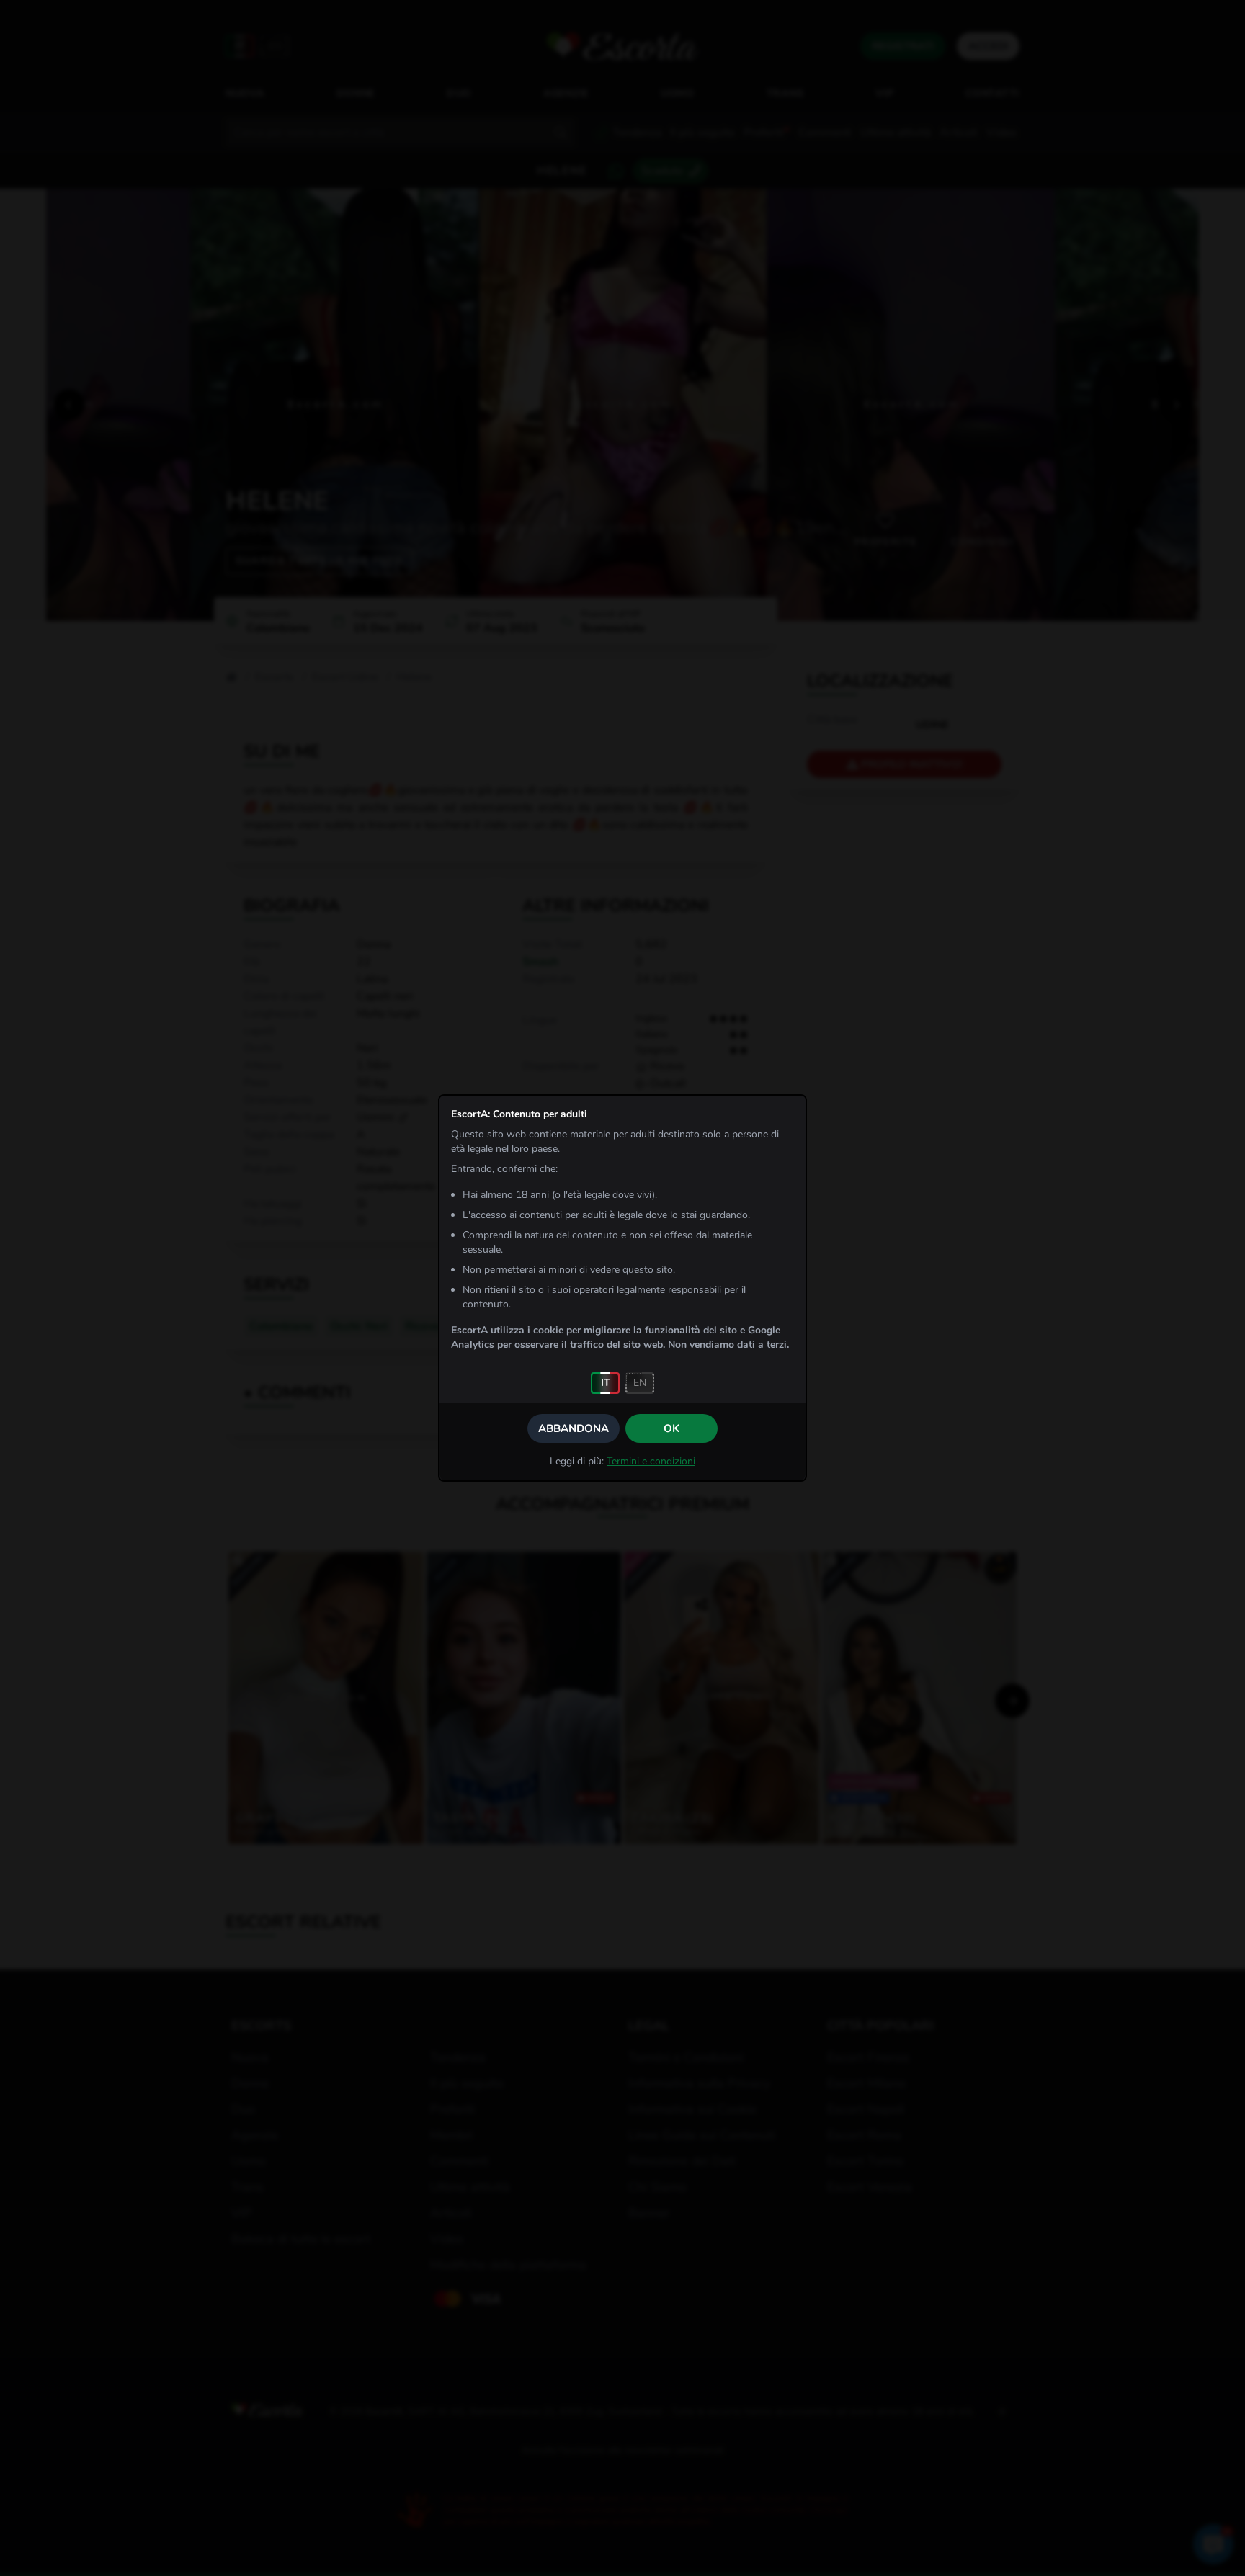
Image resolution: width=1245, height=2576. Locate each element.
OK (671, 1428)
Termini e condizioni (651, 1461)
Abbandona (574, 1428)
